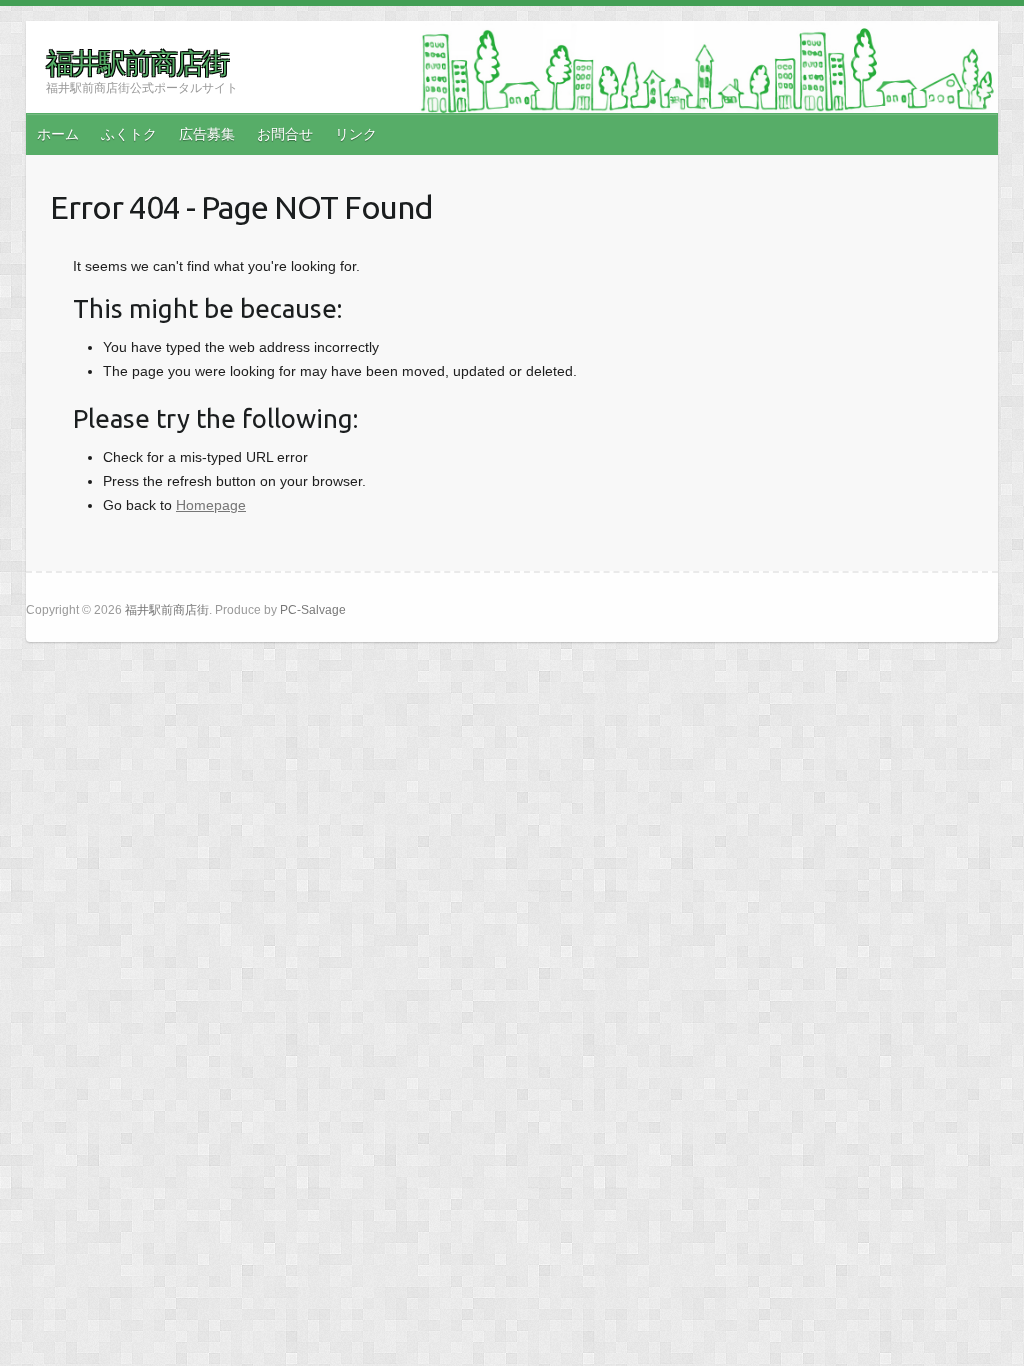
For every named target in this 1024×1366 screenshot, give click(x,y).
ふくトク (129, 134)
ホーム (58, 134)
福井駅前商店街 (137, 63)
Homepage (211, 505)
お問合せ (285, 134)
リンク (356, 134)
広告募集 (207, 134)
